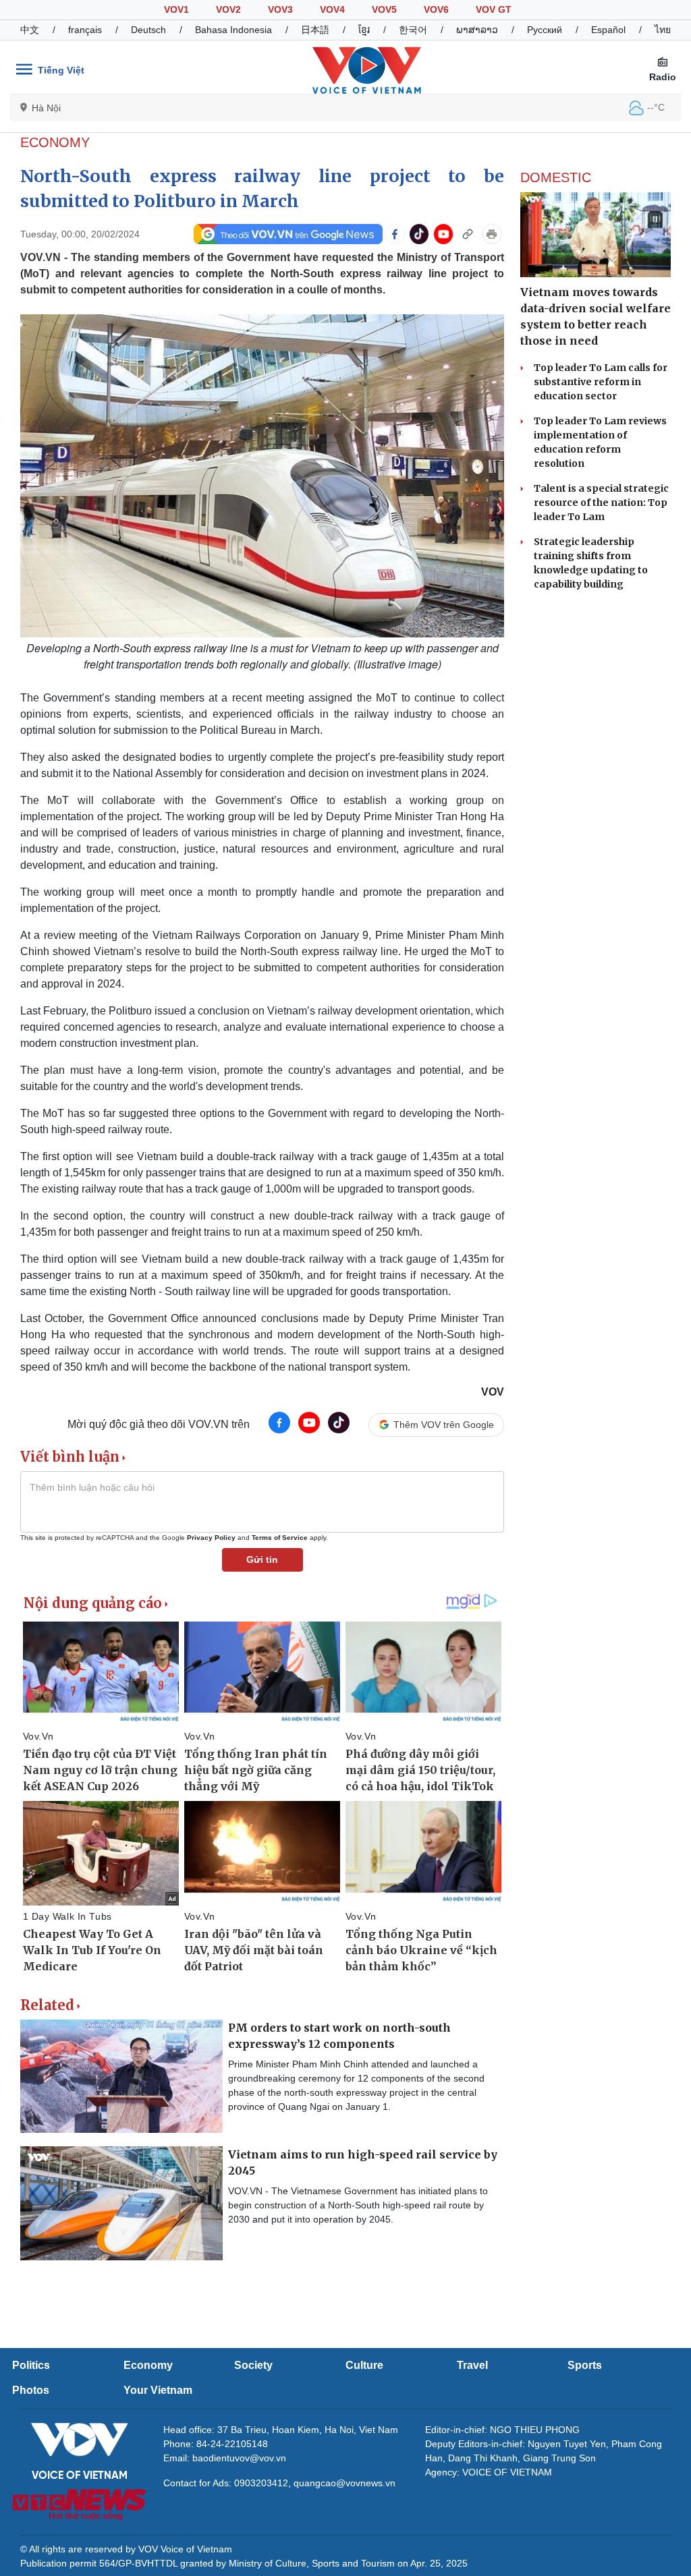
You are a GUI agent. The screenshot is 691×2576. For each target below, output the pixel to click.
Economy (55, 142)
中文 (30, 30)
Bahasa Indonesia (233, 30)
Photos (31, 2390)
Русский (545, 30)
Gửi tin (262, 1559)
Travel (472, 2365)
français (85, 30)
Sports (585, 2365)
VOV (493, 1392)
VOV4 (332, 9)
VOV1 (176, 9)
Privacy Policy (211, 1538)
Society (253, 2365)
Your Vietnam (158, 2390)
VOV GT (494, 9)
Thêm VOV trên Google (444, 1425)
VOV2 (228, 9)
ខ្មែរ (364, 30)
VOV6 (436, 9)
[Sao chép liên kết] (468, 234)
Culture (364, 2365)
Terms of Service (280, 1538)
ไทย (663, 30)
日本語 (315, 30)
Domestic (556, 177)
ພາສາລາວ (477, 30)
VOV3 (280, 9)
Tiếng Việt (61, 70)
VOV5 (384, 9)
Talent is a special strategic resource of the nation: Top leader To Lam (601, 503)
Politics (31, 2365)
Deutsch (148, 30)
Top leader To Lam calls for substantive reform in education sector (601, 382)
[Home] (367, 69)
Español (608, 30)
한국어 (413, 30)
